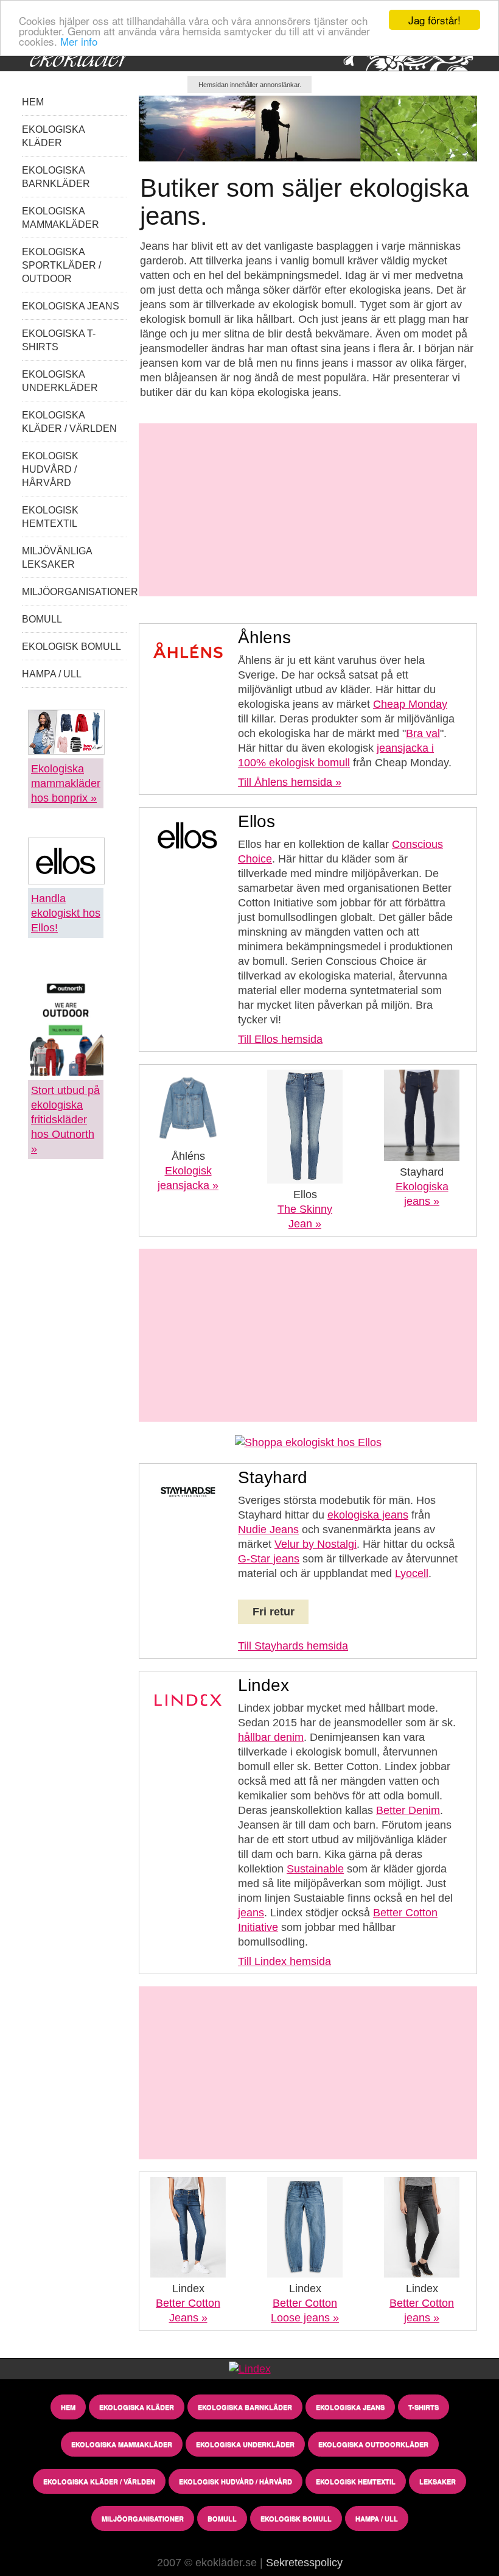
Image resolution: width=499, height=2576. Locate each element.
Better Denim (408, 1810)
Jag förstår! (434, 20)
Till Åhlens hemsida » (290, 782)
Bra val (423, 733)
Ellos (305, 1194)
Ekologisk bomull (72, 647)
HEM (33, 102)
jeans (251, 1913)
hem (68, 2407)
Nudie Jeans (268, 1530)
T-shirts (424, 2407)
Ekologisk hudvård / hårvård (50, 469)
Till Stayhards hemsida (293, 1646)
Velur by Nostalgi (316, 1544)
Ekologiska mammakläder (122, 2444)
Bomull (42, 619)
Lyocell (412, 1573)
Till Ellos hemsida (280, 1039)
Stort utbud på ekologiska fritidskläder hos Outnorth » (65, 1120)
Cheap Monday (410, 704)
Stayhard (422, 1172)
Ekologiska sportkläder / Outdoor (61, 265)
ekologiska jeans (368, 1515)
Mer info (79, 41)
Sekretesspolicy (304, 2563)
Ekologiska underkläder (245, 2444)
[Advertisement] (308, 510)
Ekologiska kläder (137, 2407)
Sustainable (315, 1869)
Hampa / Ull (52, 674)
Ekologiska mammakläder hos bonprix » (66, 783)
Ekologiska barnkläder (245, 2407)
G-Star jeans (269, 1559)
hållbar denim (271, 1737)
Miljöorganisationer (80, 592)
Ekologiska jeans (71, 306)
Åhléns (188, 1156)
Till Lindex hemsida (284, 1961)
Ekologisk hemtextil (356, 2481)
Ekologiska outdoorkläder (373, 2444)
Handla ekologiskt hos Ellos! (66, 913)
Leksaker (438, 2481)
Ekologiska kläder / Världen (99, 2481)
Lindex (188, 2288)
